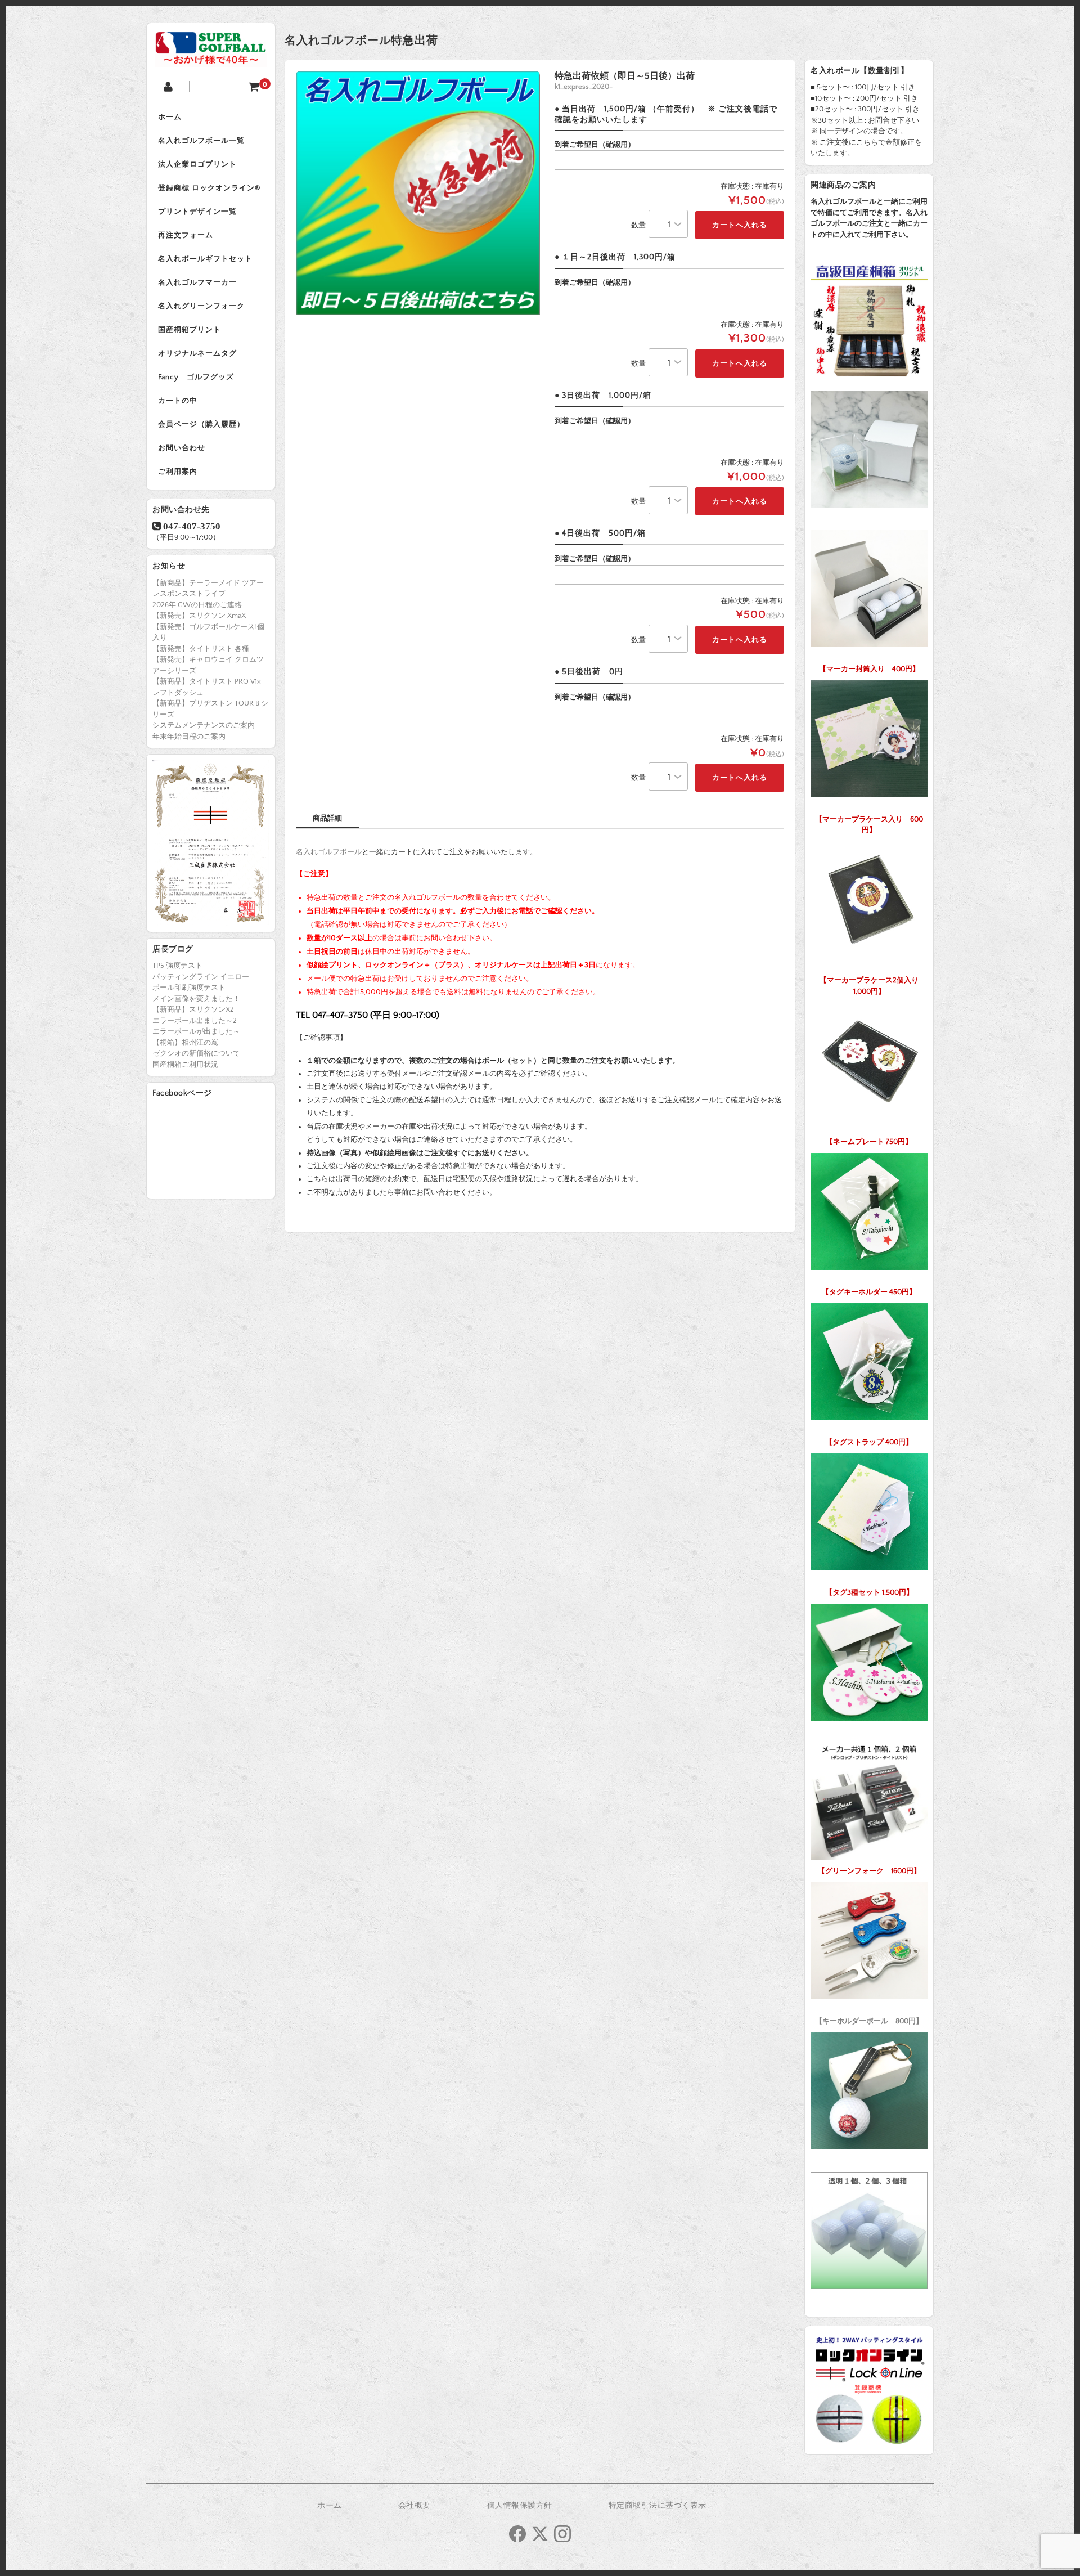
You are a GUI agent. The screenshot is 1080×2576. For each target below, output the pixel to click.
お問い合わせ (182, 448)
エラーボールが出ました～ (196, 1031)
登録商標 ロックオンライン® (209, 188)
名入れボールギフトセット (205, 259)
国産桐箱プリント (190, 330)
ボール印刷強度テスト (189, 988)
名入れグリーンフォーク (201, 306)
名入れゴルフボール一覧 (201, 141)
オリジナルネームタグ (197, 353)
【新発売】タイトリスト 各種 (201, 649)
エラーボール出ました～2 (195, 1021)
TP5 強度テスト (177, 966)
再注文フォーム (186, 235)
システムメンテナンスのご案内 (204, 725)
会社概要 (415, 2506)
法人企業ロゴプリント (197, 164)
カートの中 (178, 401)
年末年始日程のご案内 (189, 737)
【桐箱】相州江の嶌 (185, 1043)
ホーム (170, 117)
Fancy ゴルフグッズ (196, 377)
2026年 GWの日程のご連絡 (197, 605)
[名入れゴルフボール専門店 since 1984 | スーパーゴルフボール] (211, 58)
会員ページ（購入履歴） (201, 424)
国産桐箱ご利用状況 (185, 1065)
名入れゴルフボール (329, 852)
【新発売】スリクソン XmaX (199, 616)
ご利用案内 (178, 472)
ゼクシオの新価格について (196, 1053)
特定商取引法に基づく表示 (658, 2506)
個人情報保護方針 (520, 2506)
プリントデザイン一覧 (197, 212)
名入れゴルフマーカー (197, 282)
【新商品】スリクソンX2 (193, 1009)
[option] (418, 193)
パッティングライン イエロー (201, 977)
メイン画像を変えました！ (196, 999)
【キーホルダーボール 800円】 (869, 2021)
